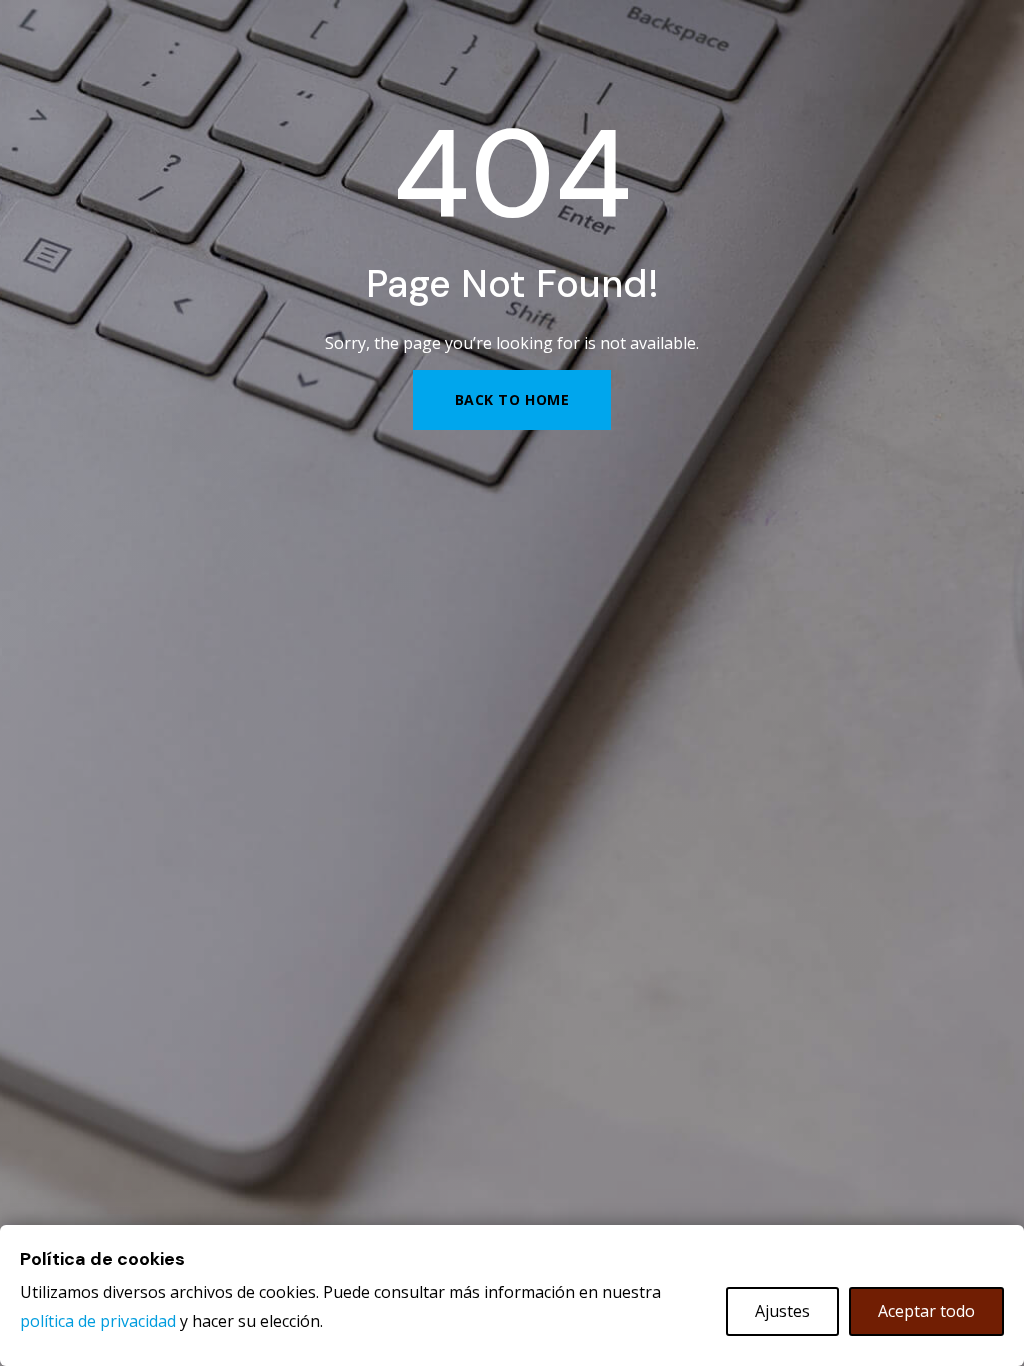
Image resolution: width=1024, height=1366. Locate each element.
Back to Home (512, 399)
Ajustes (782, 1311)
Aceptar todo (926, 1311)
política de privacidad (98, 1321)
